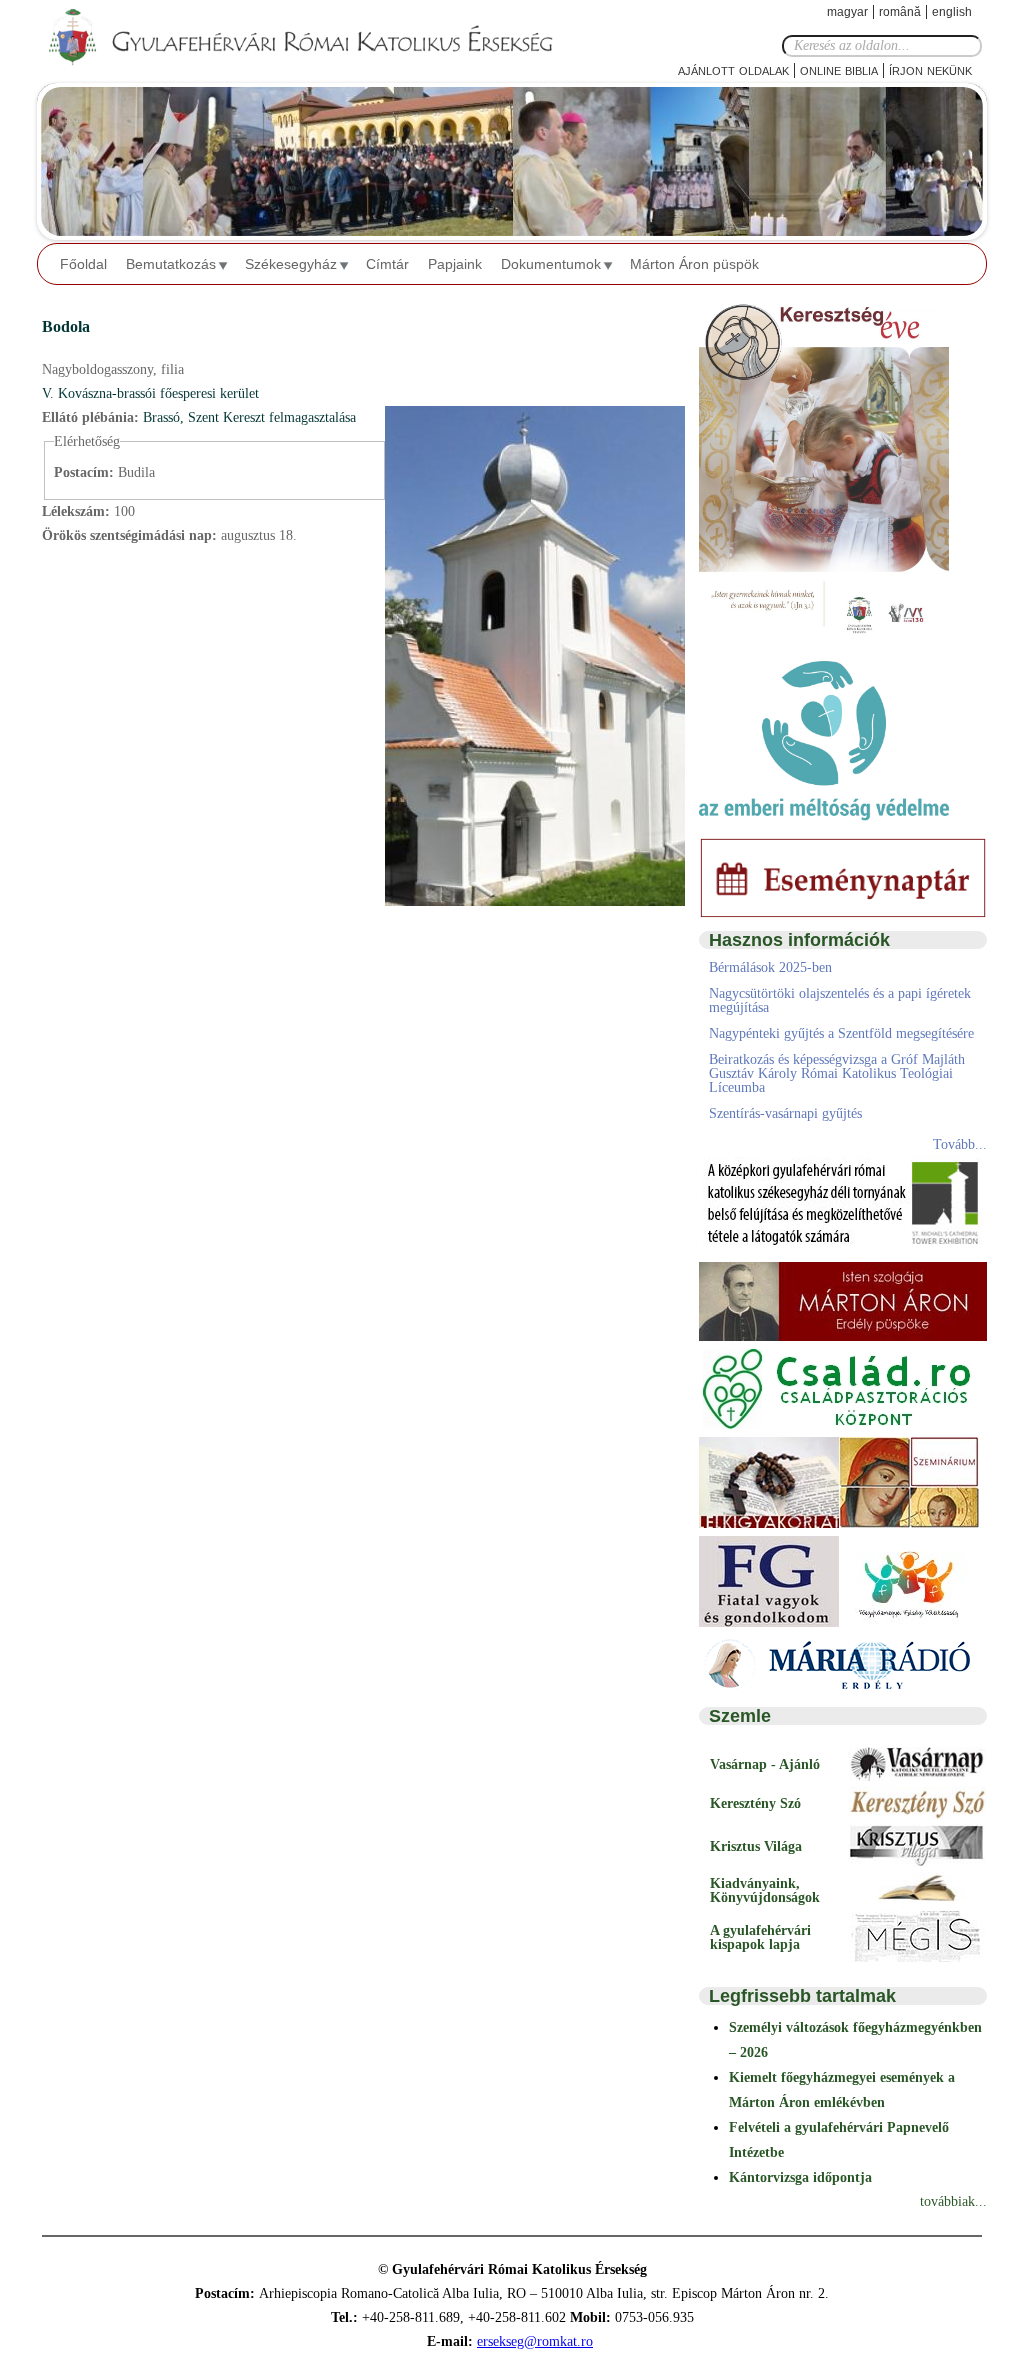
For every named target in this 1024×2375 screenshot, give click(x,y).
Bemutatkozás (171, 264)
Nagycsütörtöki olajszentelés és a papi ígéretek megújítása (840, 1000)
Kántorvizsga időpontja (800, 2177)
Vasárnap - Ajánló (765, 1764)
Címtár (387, 264)
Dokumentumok (551, 264)
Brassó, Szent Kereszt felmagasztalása (249, 417)
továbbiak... (953, 2201)
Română (900, 12)
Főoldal (83, 264)
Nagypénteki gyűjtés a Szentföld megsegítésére (841, 1033)
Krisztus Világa (756, 1846)
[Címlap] (317, 38)
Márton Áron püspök (694, 264)
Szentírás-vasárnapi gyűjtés (785, 1113)
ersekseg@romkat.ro (535, 2341)
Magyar (847, 12)
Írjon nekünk (930, 69)
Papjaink (455, 264)
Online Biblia (839, 69)
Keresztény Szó (755, 1803)
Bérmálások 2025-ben (770, 967)
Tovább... (960, 1144)
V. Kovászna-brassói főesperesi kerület (150, 393)
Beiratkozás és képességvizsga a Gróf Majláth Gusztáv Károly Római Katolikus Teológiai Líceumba (837, 1073)
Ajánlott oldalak (733, 69)
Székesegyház (291, 264)
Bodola (66, 326)
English (952, 12)
